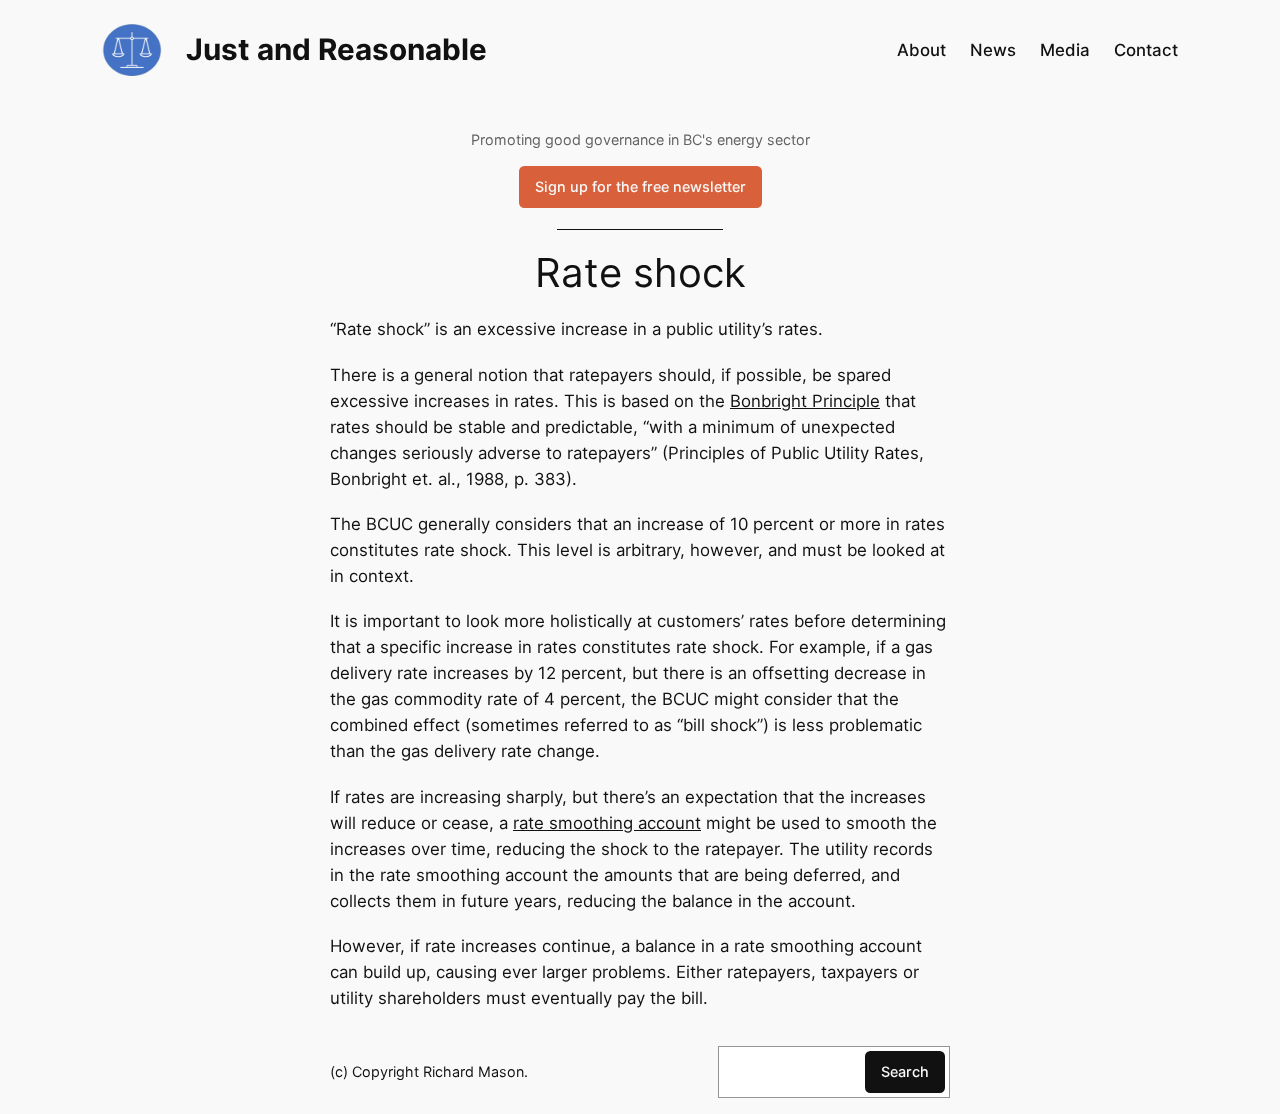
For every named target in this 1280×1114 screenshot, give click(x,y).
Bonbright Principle (805, 401)
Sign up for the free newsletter (640, 186)
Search (905, 1071)
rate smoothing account (607, 823)
